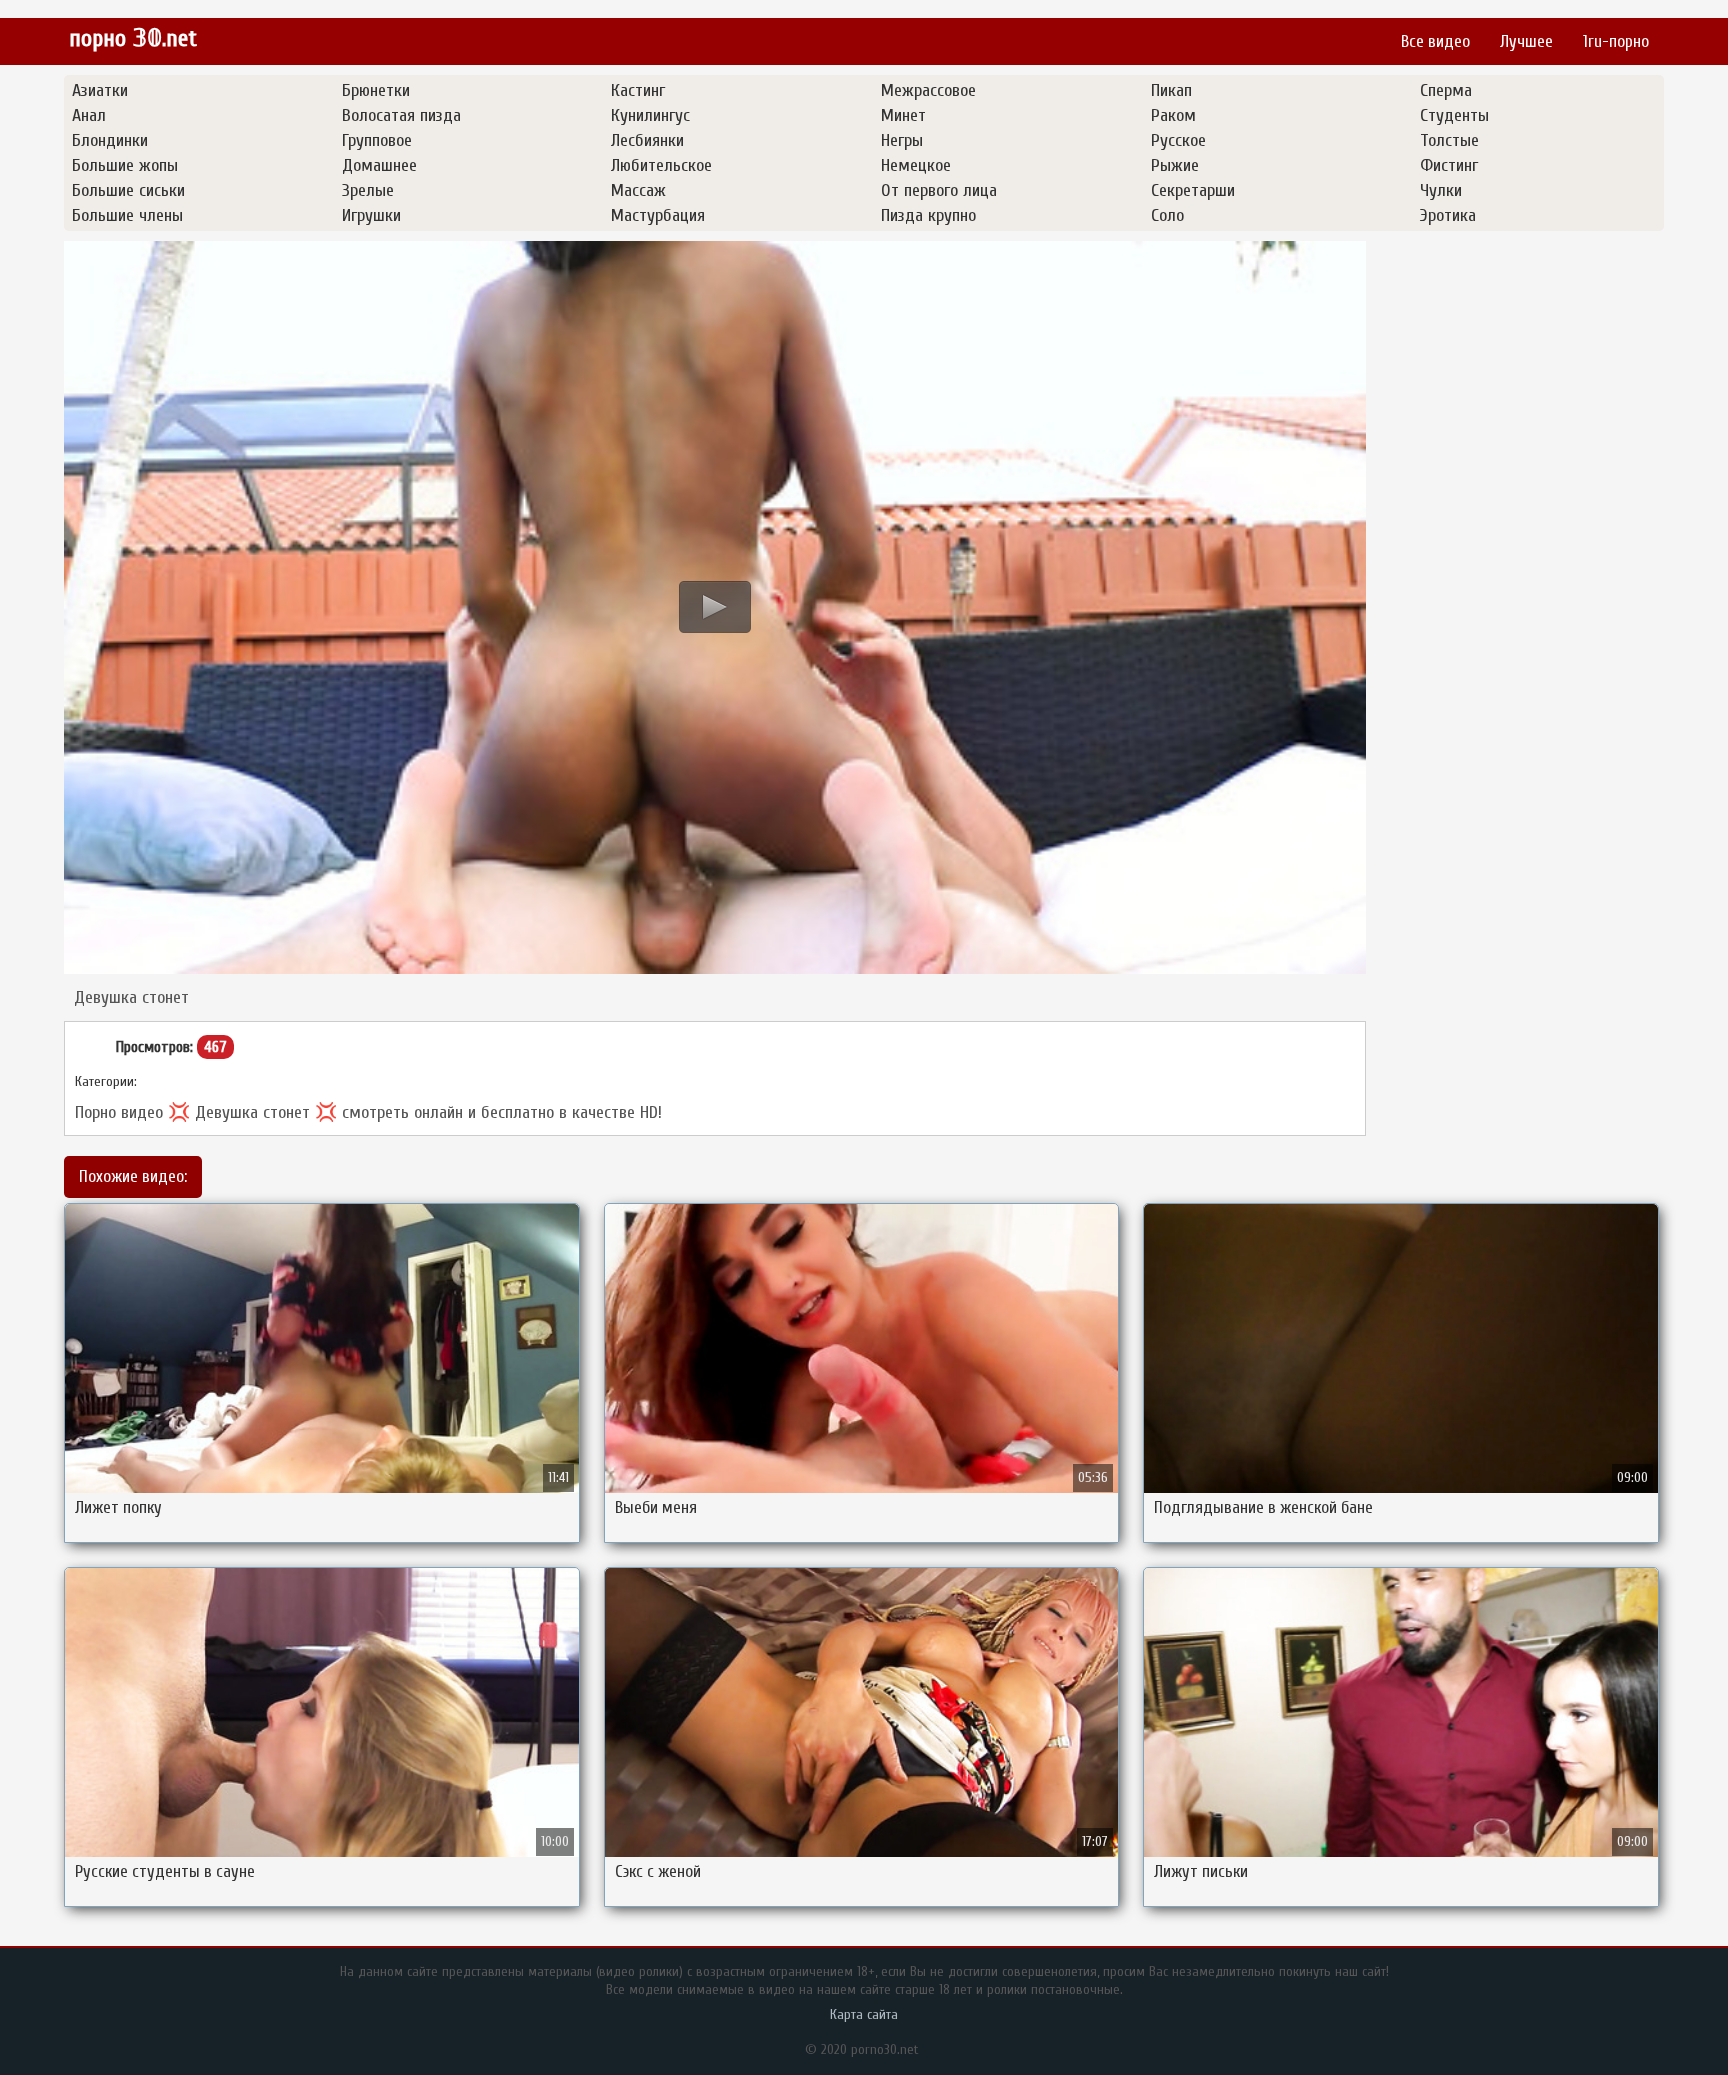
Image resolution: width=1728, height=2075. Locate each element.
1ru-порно (1616, 41)
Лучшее (1526, 41)
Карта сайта (864, 2014)
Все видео (1435, 41)
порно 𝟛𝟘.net (133, 38)
